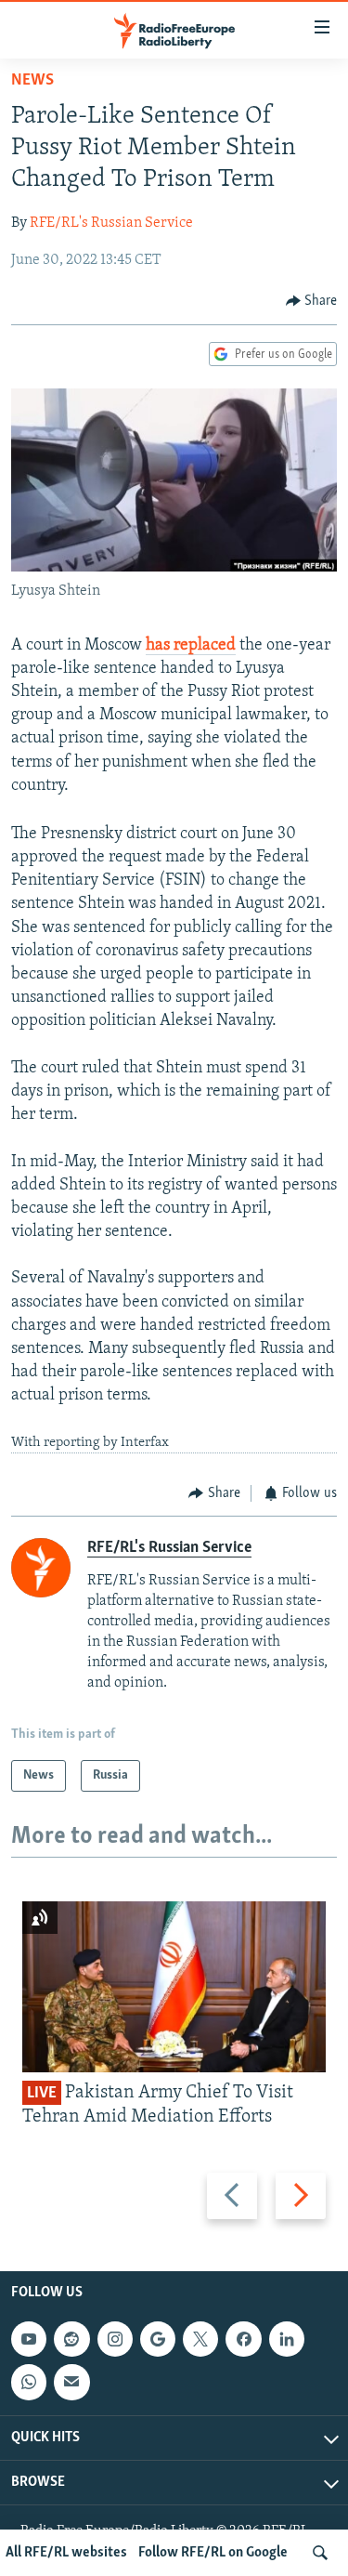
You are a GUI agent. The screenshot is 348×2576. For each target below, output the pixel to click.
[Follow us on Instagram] (115, 2339)
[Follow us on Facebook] (243, 2339)
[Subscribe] (71, 2382)
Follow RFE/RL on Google (213, 2553)
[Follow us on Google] (158, 2339)
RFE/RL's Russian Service (111, 223)
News (32, 81)
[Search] (320, 2553)
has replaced (191, 646)
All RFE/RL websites (66, 2553)
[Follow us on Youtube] (29, 2339)
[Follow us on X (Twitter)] (200, 2339)
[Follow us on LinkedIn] (287, 2339)
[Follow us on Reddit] (71, 2339)
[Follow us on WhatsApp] (29, 2382)
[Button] (312, 301)
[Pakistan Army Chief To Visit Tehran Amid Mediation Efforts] (174, 1987)
